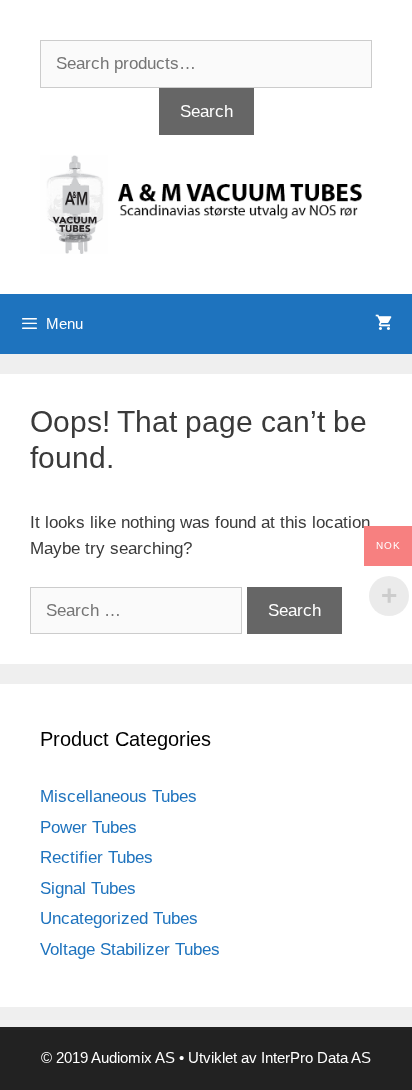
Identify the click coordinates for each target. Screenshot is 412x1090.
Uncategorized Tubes (119, 918)
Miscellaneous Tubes (118, 796)
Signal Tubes (88, 888)
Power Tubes (88, 827)
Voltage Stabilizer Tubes (130, 949)
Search (206, 111)
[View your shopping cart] (383, 324)
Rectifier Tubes (96, 857)
